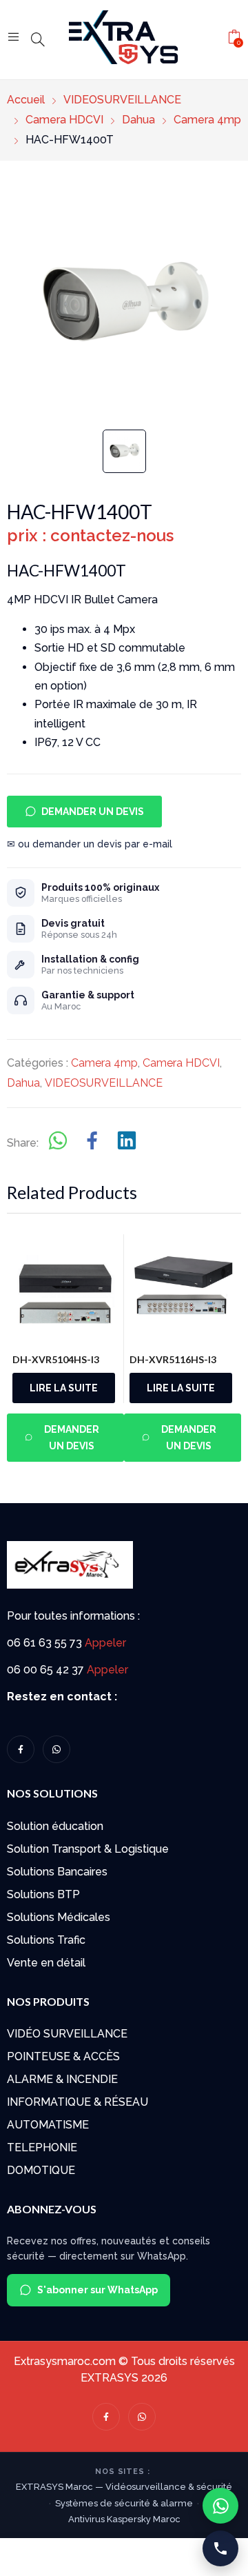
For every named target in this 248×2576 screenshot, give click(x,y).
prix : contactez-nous (90, 535)
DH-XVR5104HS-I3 (56, 1359)
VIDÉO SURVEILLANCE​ (67, 2034)
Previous (25, 1346)
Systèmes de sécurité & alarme (124, 2503)
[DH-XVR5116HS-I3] (183, 1288)
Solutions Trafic (46, 1940)
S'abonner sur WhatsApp (97, 2290)
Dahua (23, 1083)
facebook (21, 1749)
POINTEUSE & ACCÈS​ (63, 2056)
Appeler (105, 1643)
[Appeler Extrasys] (220, 2548)
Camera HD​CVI (181, 1063)
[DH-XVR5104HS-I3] (66, 1288)
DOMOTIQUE (41, 2170)
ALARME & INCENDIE (62, 2079)
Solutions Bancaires (57, 1872)
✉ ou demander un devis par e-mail (90, 844)
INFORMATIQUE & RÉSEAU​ (77, 2102)
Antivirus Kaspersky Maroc (124, 2519)
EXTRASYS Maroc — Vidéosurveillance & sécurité (124, 2487)
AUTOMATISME (48, 2125)
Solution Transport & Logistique (88, 1849)
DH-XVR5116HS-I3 (173, 1359)
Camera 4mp (104, 1063)
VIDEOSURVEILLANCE (104, 1083)
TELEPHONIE (42, 2147)
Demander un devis (93, 812)
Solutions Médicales (59, 1917)
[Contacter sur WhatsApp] (220, 2506)
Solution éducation (55, 1826)
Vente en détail (46, 1963)
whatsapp (56, 1749)
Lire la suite (64, 1388)
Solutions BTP (43, 1894)
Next (238, 1346)
